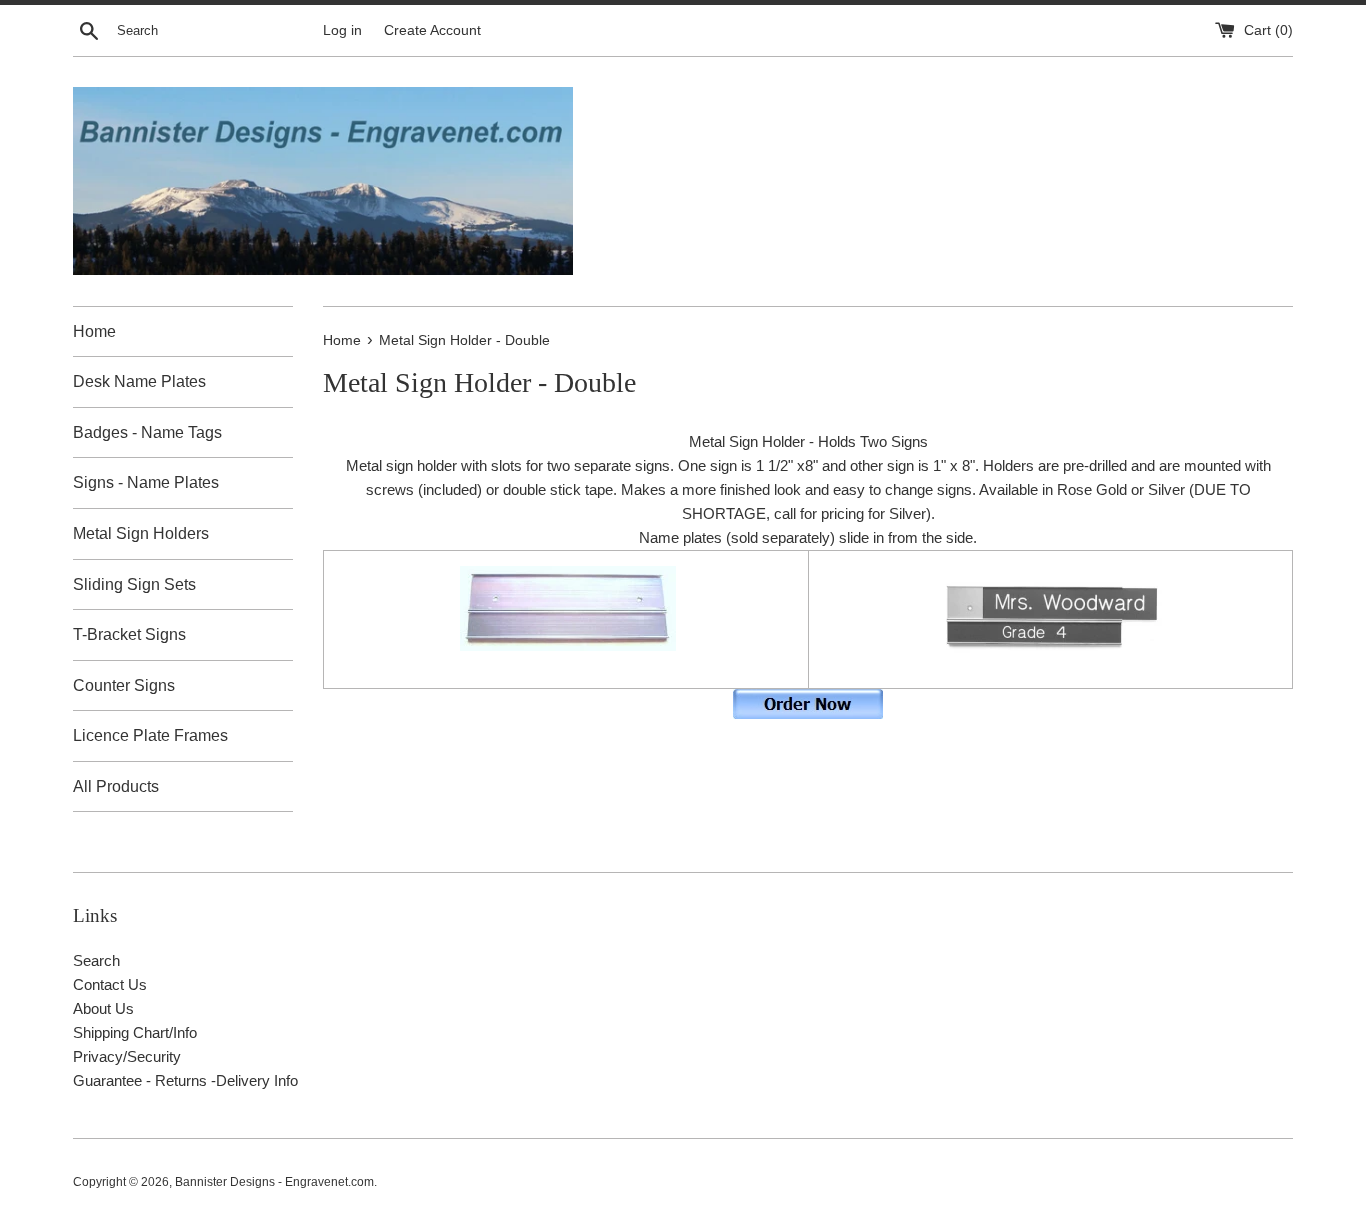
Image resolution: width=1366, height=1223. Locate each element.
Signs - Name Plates (146, 482)
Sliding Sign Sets (134, 584)
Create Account (432, 30)
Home (94, 331)
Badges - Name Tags (147, 432)
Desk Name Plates (139, 381)
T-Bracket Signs (129, 634)
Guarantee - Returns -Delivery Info (185, 1080)
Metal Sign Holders (141, 533)
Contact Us (110, 984)
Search (96, 960)
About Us (103, 1008)
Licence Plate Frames (150, 735)
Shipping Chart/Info (135, 1032)
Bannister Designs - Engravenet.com (274, 1182)
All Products (116, 786)
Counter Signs (124, 685)
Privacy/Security (127, 1056)
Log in (342, 30)
